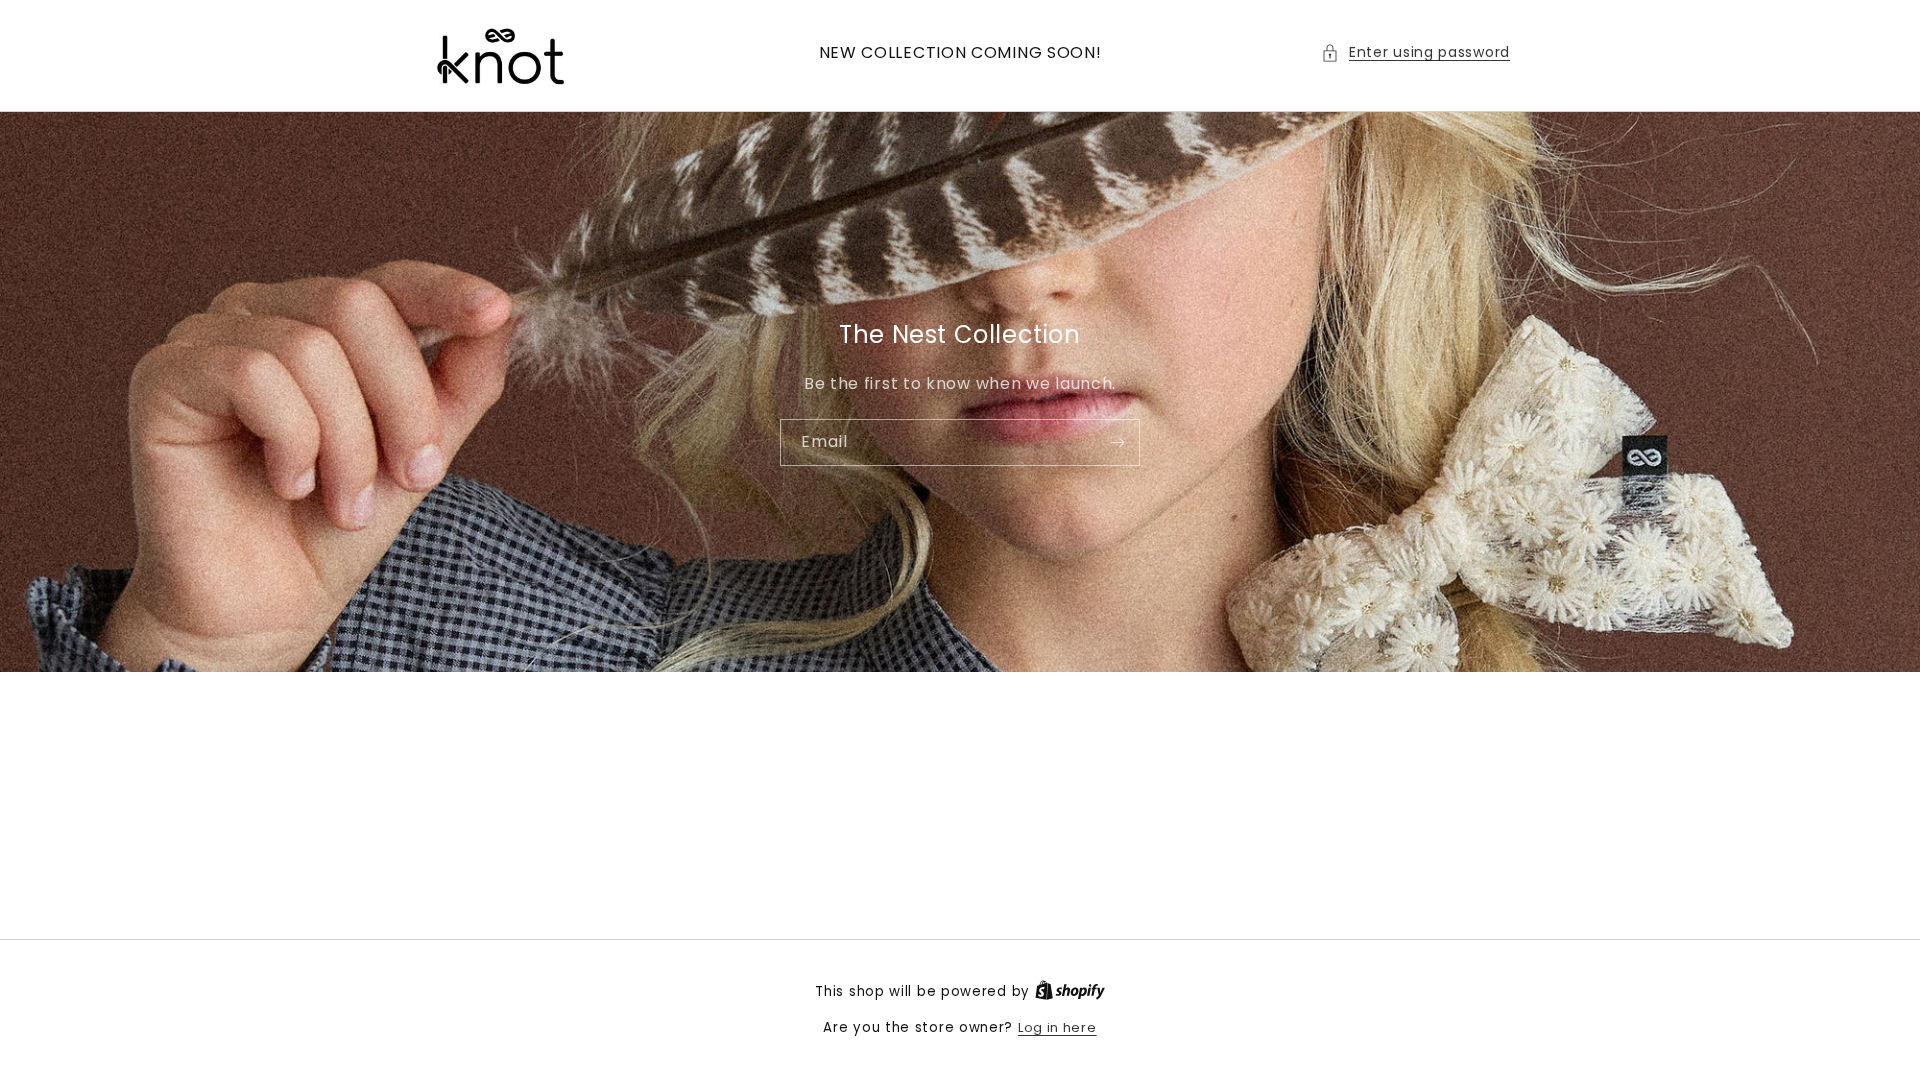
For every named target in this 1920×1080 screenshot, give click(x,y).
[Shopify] (1070, 991)
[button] (1415, 52)
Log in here (1057, 1027)
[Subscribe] (1117, 441)
